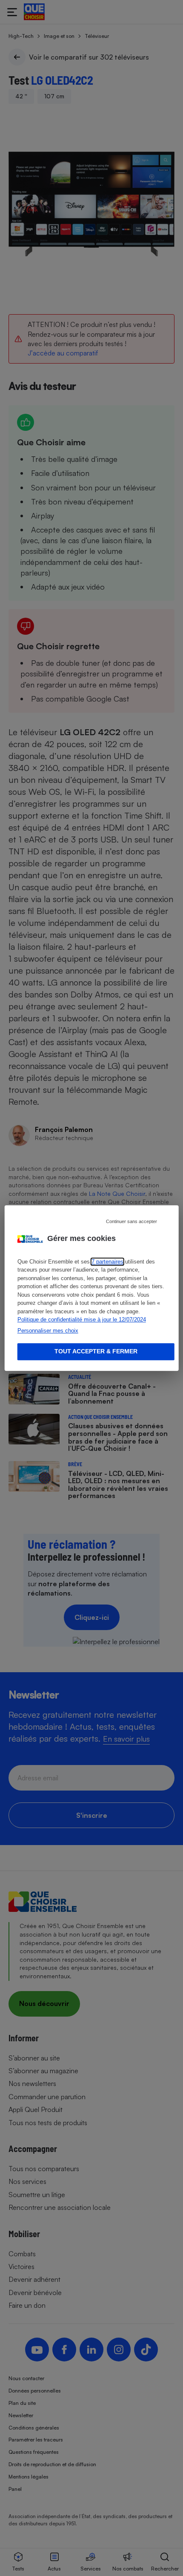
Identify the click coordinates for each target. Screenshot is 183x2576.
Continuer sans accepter (132, 1221)
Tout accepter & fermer (96, 1352)
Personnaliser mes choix (48, 1331)
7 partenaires (107, 1262)
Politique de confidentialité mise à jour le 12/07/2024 (82, 1320)
